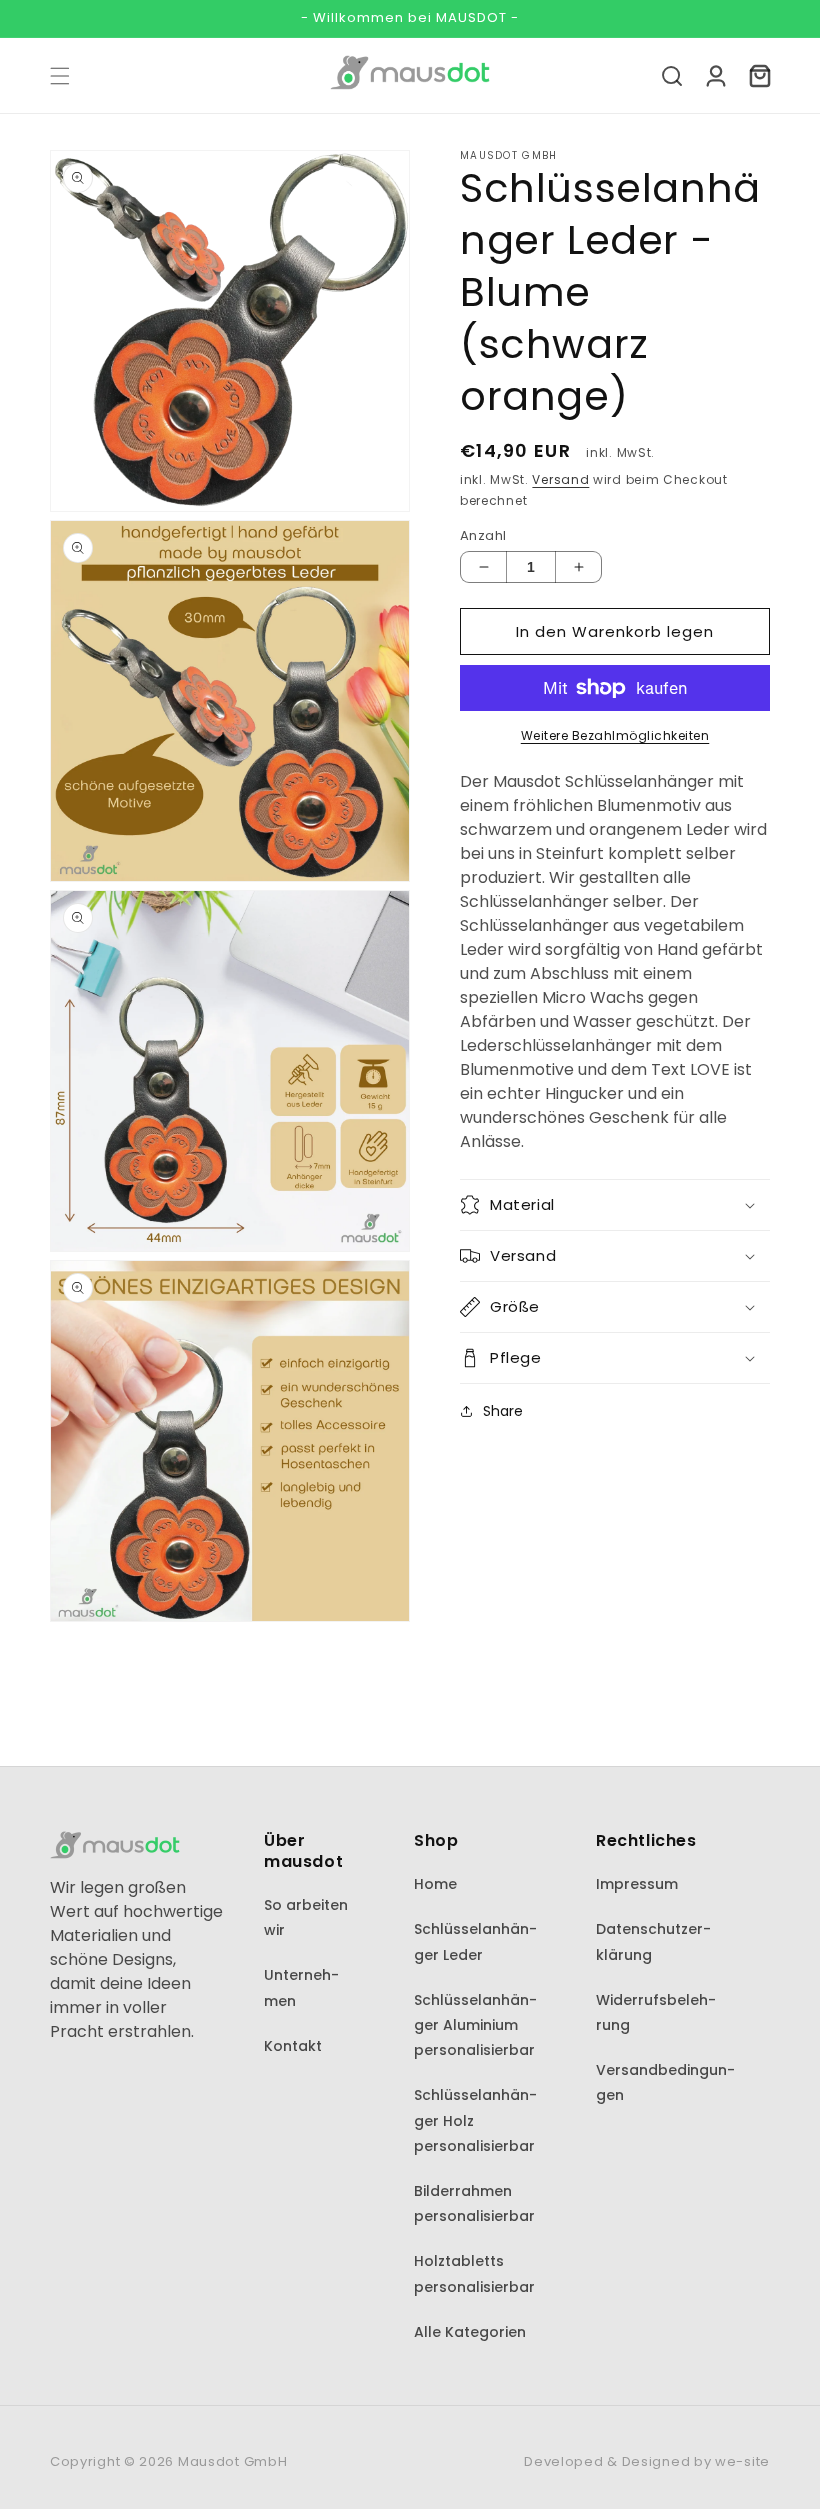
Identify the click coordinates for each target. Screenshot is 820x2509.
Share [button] (503, 1411)
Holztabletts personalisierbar (474, 2273)
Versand (560, 479)
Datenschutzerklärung (653, 1941)
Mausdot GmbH (232, 2461)
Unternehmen (301, 1987)
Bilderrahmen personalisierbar (474, 2203)
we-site (742, 2461)
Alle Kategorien (470, 2332)
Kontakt (293, 2046)
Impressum (637, 1884)
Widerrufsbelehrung (656, 2012)
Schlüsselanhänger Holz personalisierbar (475, 2120)
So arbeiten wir (306, 1917)
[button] (60, 76)
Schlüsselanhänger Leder (475, 1941)
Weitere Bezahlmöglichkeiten (615, 735)
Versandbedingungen (665, 2082)
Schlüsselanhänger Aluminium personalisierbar (475, 2025)
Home (435, 1884)
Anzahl (483, 535)
